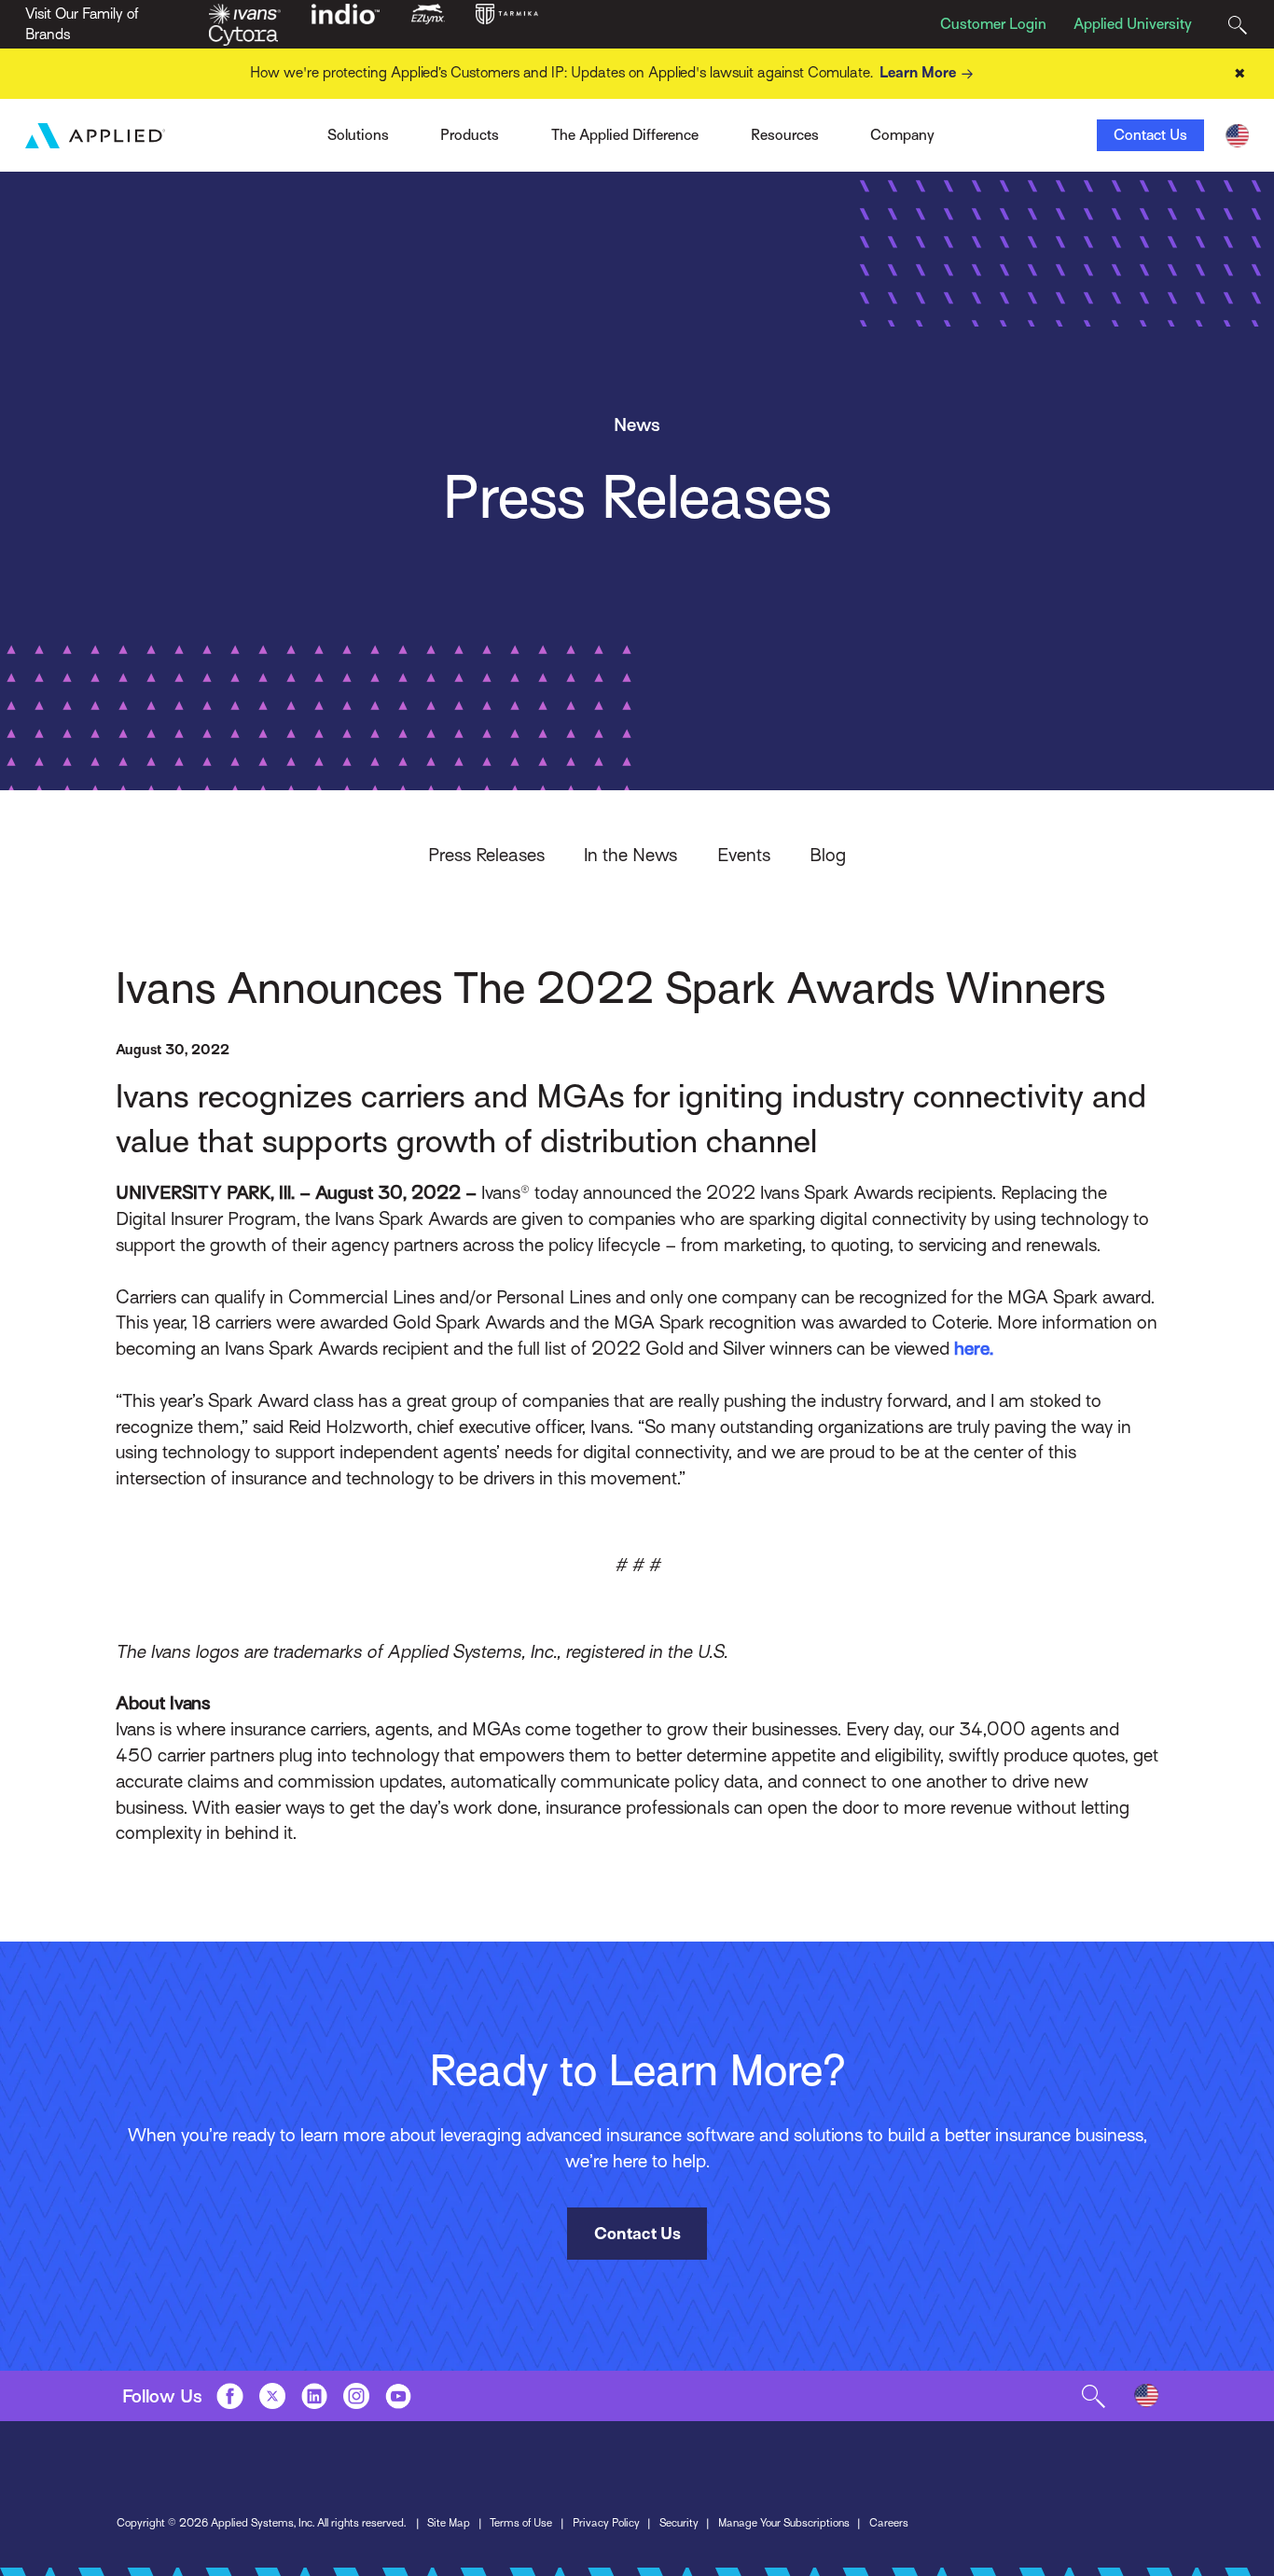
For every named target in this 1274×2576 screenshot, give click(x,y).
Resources (785, 135)
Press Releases (486, 855)
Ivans (296, 130)
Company (902, 135)
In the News (630, 855)
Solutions (358, 135)
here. (974, 1348)
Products (470, 135)
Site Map (449, 2523)
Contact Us (1150, 135)
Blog (828, 855)
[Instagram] (356, 2396)
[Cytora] (243, 35)
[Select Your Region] (1237, 136)
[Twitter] (272, 2396)
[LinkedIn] (314, 2396)
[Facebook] (229, 2396)
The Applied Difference (625, 135)
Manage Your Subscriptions (784, 2523)
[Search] (1237, 25)
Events (744, 855)
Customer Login (993, 24)
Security (679, 2523)
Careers (889, 2523)
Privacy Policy (606, 2523)
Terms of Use (521, 2523)
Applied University (1133, 24)
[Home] (95, 135)
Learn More (918, 73)
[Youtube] (398, 2396)
